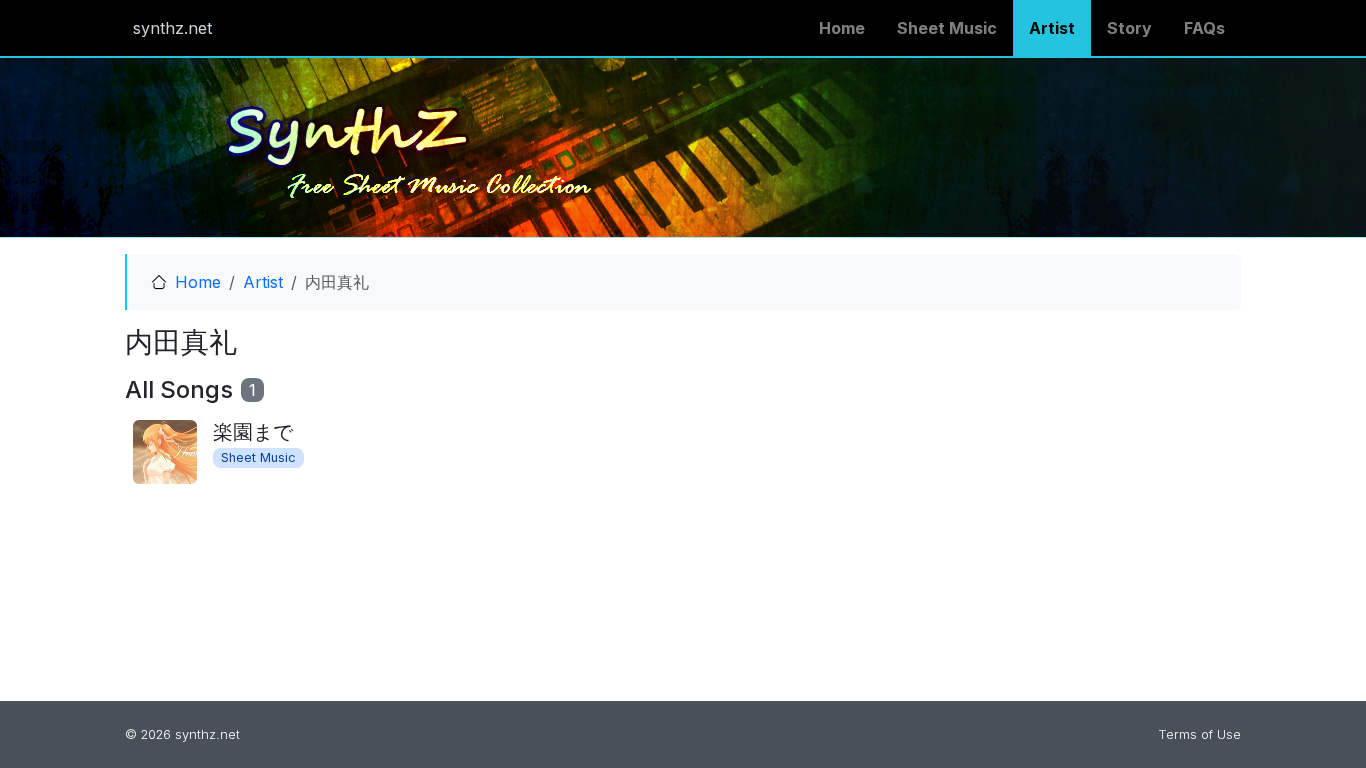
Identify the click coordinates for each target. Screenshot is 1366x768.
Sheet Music (947, 28)
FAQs (1204, 28)
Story (1129, 28)
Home (842, 28)
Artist (1052, 28)
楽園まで (253, 432)
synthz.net (172, 28)
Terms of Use (1199, 734)
